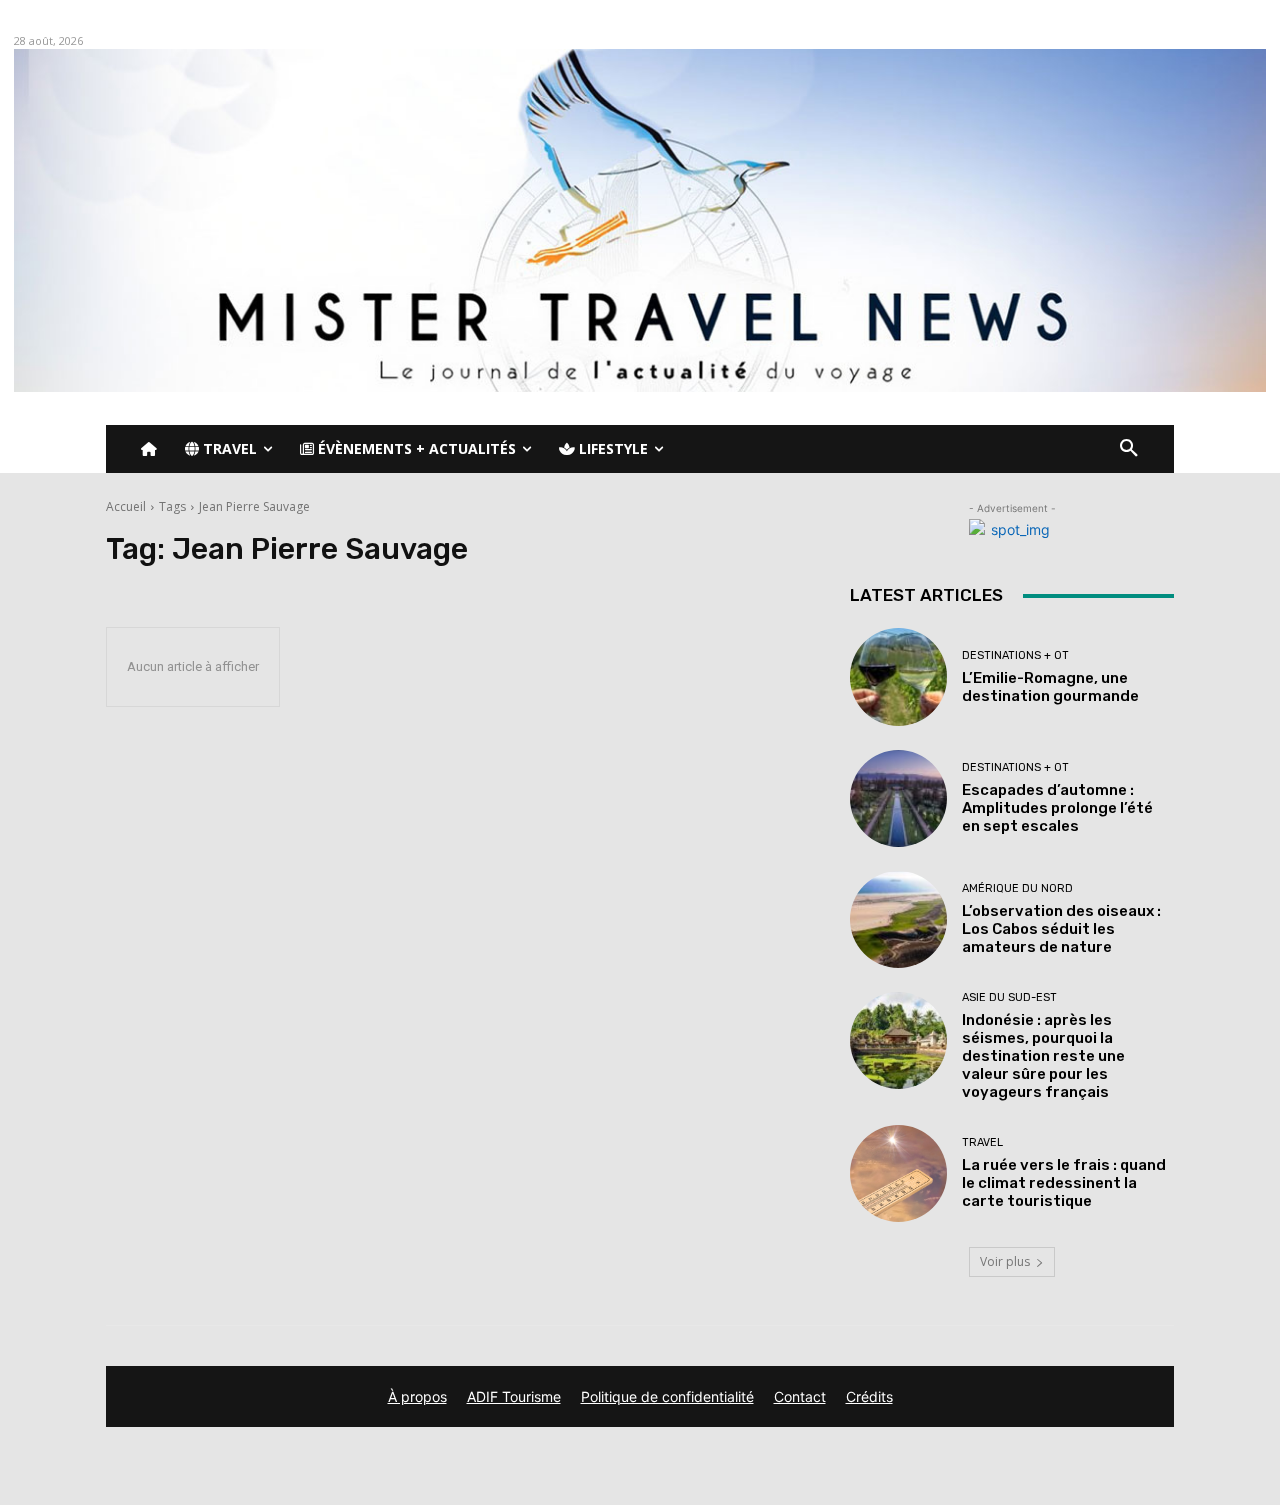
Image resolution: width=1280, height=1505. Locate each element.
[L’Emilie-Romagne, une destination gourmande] (898, 676)
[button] (1129, 449)
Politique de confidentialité (667, 1396)
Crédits (869, 1396)
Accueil (126, 506)
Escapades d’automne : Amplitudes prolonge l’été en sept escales (1057, 808)
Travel (982, 1142)
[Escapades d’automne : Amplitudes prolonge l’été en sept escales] (898, 798)
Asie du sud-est (1009, 997)
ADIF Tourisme (514, 1396)
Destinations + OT (1015, 655)
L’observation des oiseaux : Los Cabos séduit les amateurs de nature (1061, 929)
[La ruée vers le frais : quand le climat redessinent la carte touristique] (898, 1173)
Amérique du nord (1017, 888)
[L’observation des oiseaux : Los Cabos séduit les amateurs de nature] (898, 919)
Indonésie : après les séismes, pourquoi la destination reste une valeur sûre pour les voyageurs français (1043, 1056)
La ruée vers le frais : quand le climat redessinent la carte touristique (1064, 1183)
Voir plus (1005, 1261)
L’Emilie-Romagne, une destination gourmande (1050, 687)
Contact (800, 1396)
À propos (417, 1396)
